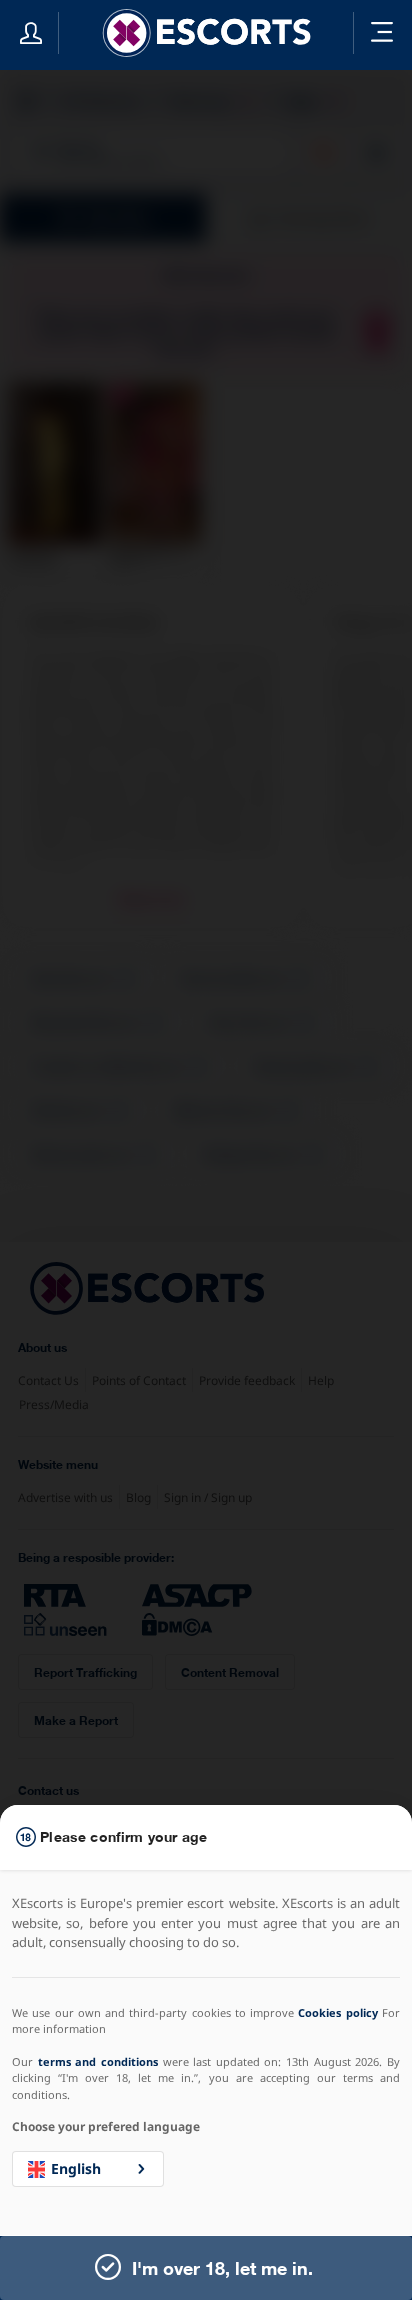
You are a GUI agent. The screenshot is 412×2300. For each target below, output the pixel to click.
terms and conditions (98, 2061)
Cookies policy (337, 2012)
